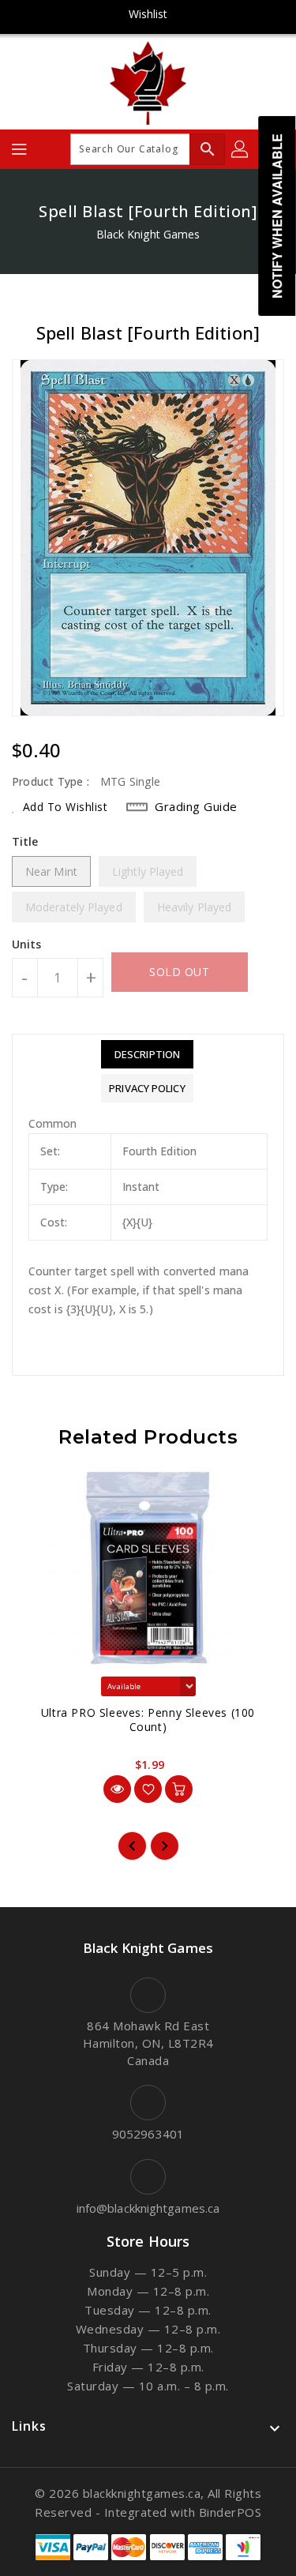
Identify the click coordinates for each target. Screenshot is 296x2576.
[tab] (147, 1054)
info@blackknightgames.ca (148, 2208)
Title (25, 841)
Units (27, 944)
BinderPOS (230, 2512)
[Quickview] (117, 1789)
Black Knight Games (148, 234)
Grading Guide (196, 806)
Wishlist (148, 14)
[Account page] (241, 149)
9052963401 (148, 2134)
